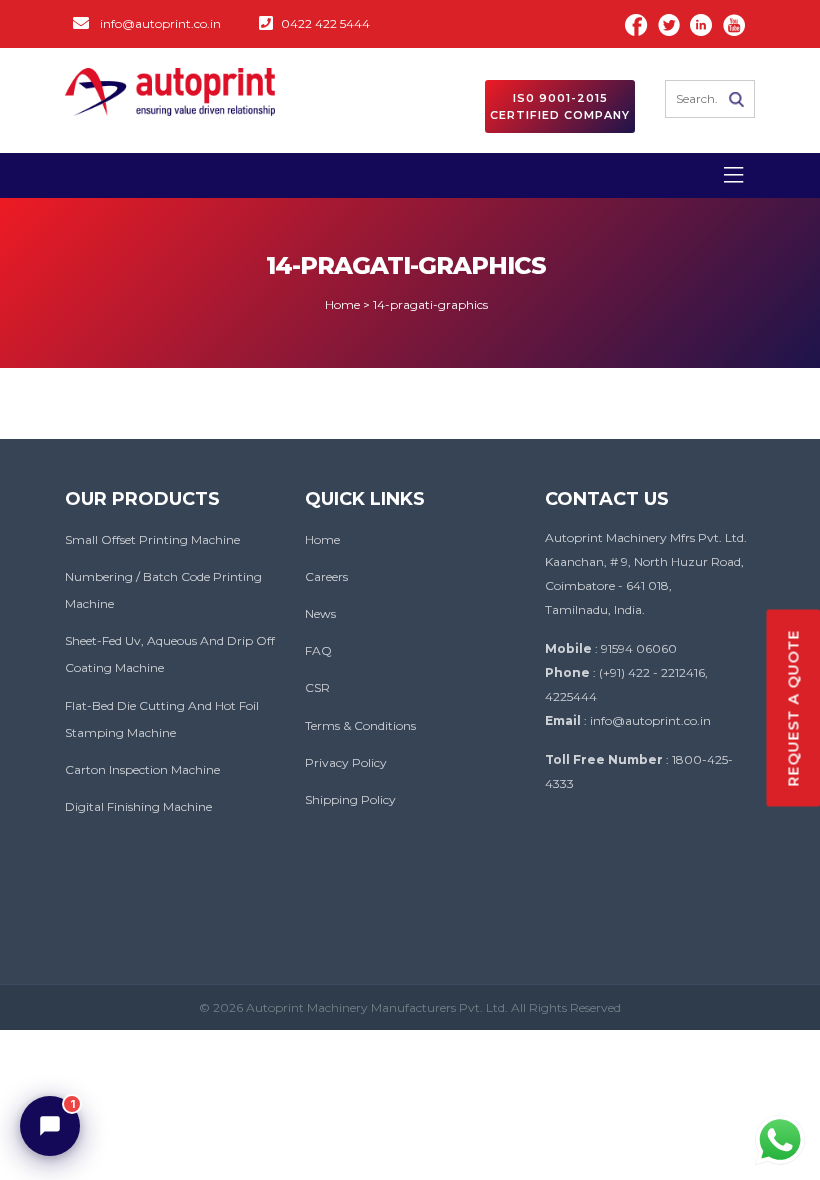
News (320, 613)
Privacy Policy (346, 762)
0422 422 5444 (325, 23)
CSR (317, 687)
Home (322, 539)
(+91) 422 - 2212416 (652, 672)
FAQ (318, 650)
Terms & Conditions (360, 725)
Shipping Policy (350, 799)
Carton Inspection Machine (142, 769)
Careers (326, 576)
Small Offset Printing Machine (152, 539)
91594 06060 (639, 648)
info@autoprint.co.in (160, 23)
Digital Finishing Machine (138, 806)
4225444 (571, 696)
